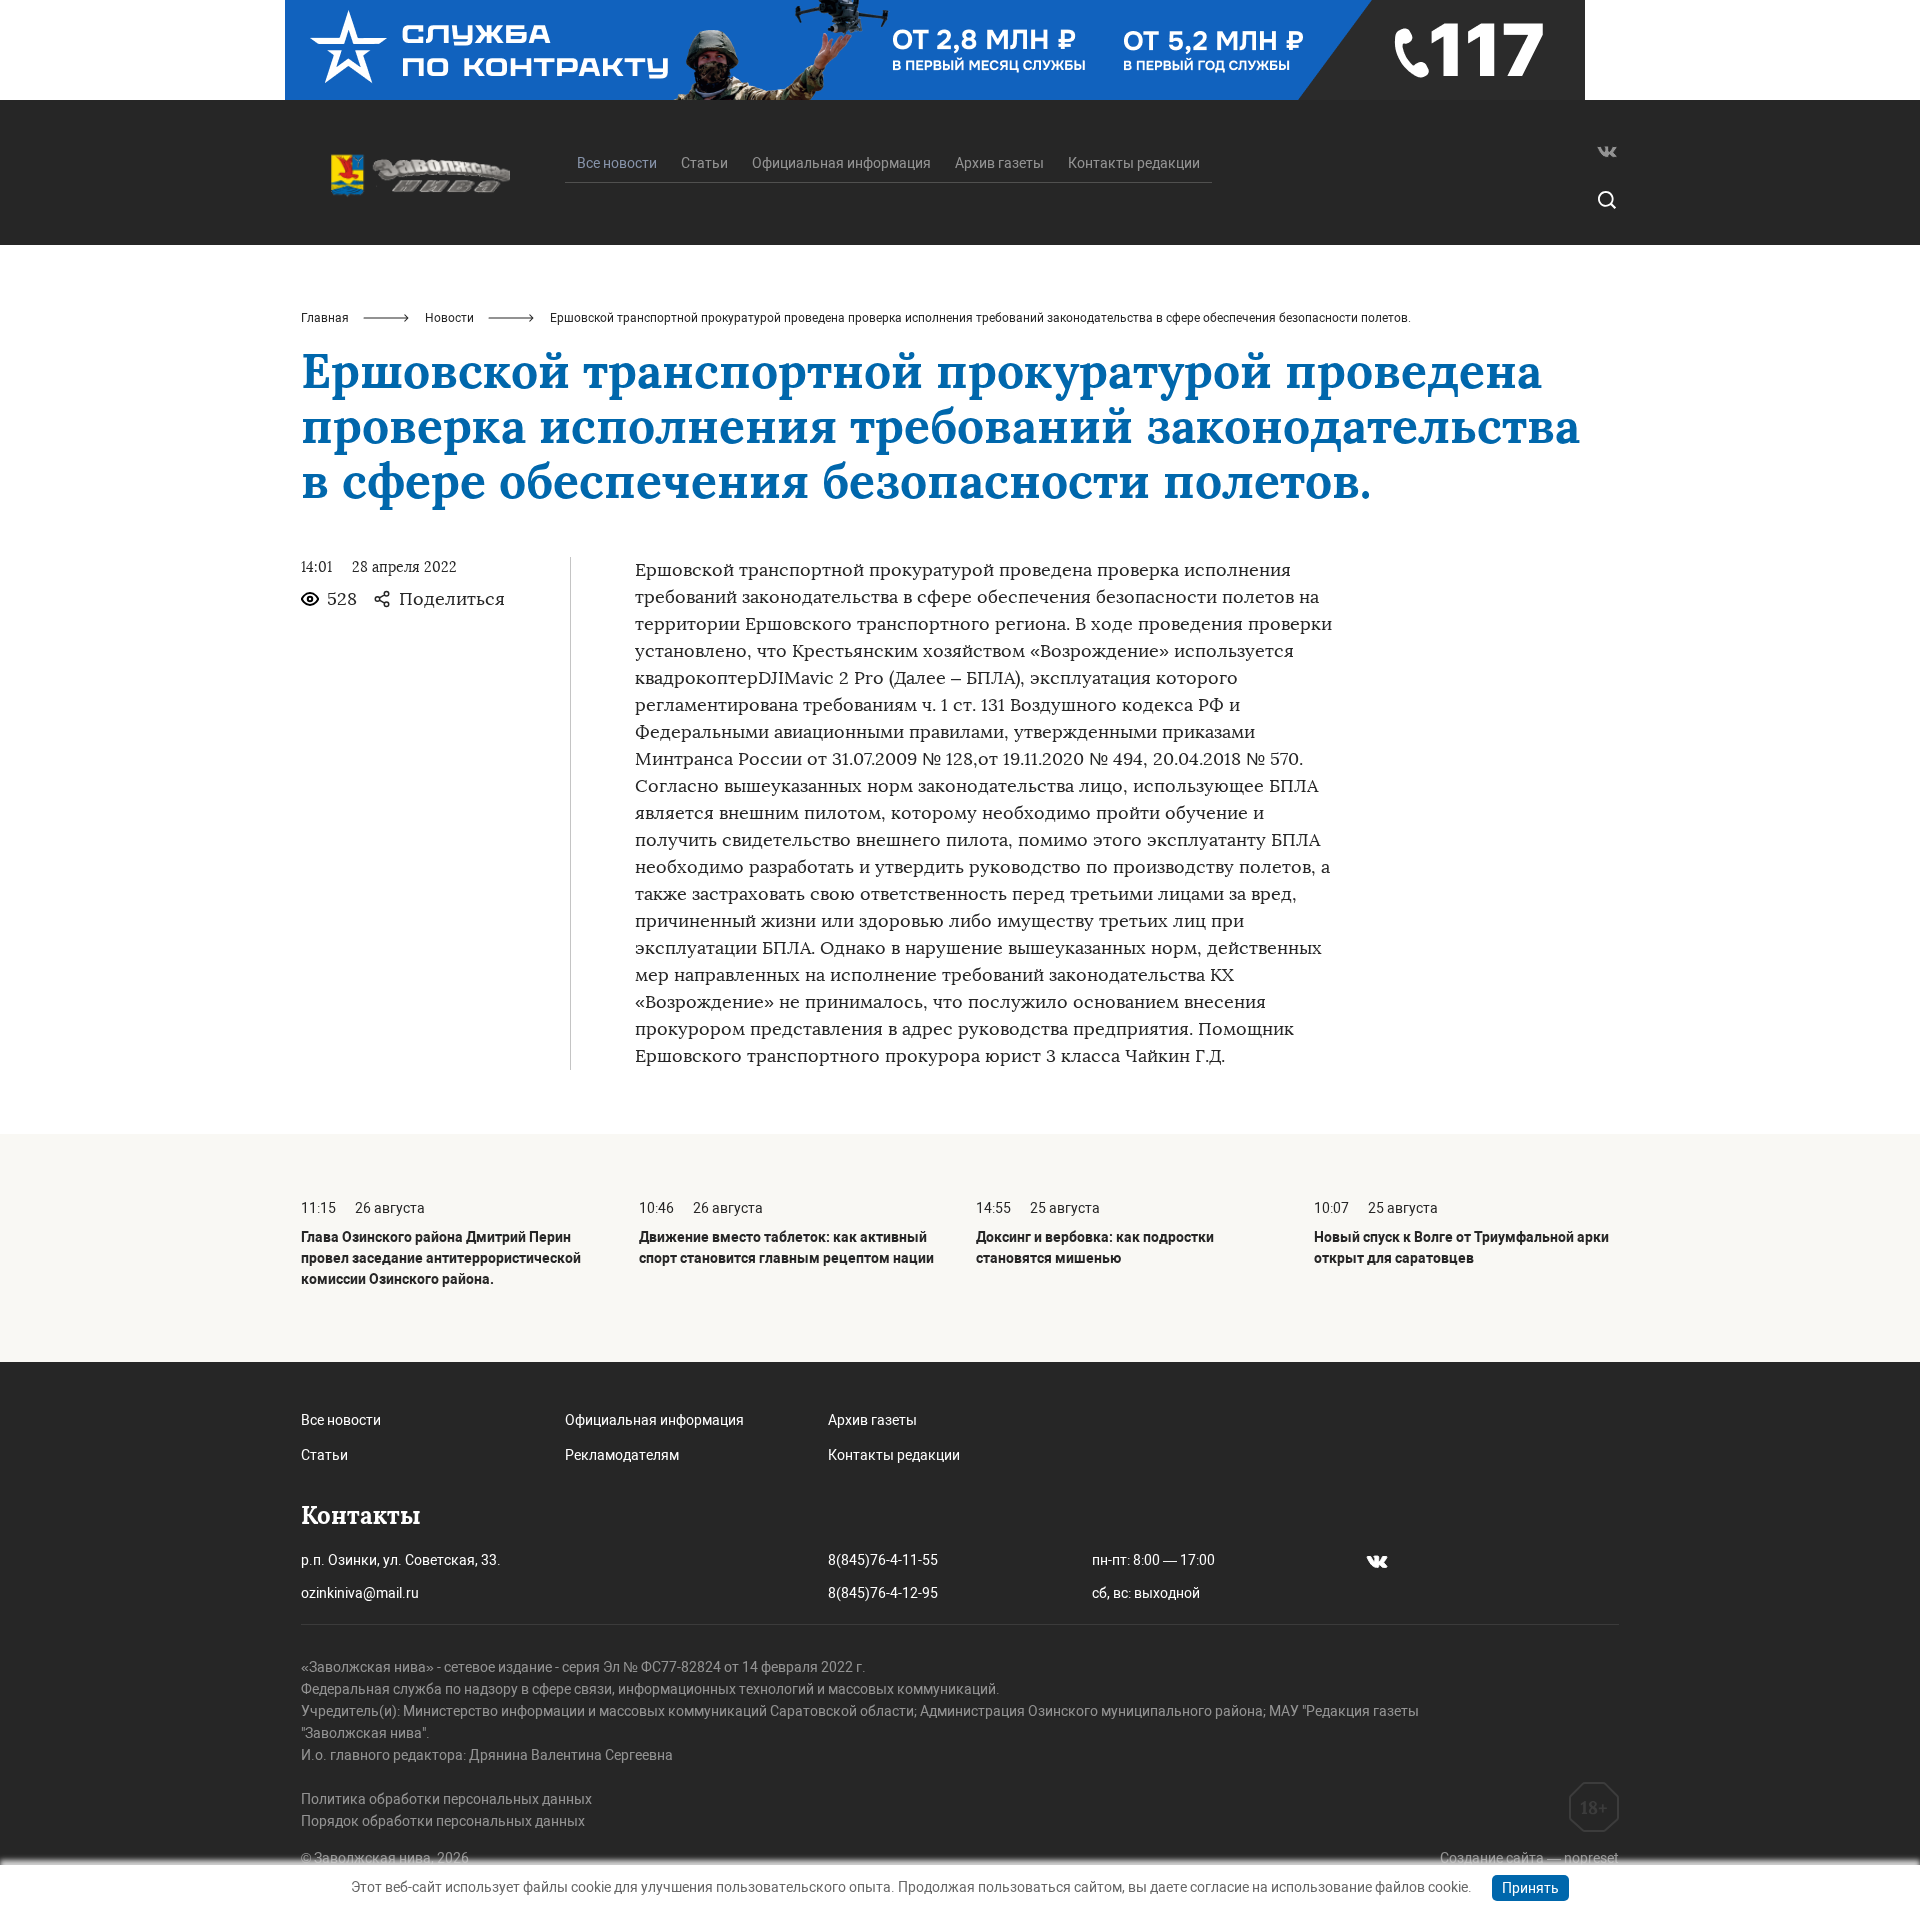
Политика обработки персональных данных (446, 1799)
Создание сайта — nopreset (1529, 1858)
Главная (325, 318)
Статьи (704, 163)
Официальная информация (841, 163)
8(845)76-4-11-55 (883, 1560)
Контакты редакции (1134, 163)
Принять (1530, 1888)
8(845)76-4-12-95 (883, 1593)
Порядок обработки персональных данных (443, 1821)
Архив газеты (999, 163)
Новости (449, 318)
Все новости (341, 1420)
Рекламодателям (622, 1455)
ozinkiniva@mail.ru (360, 1593)
